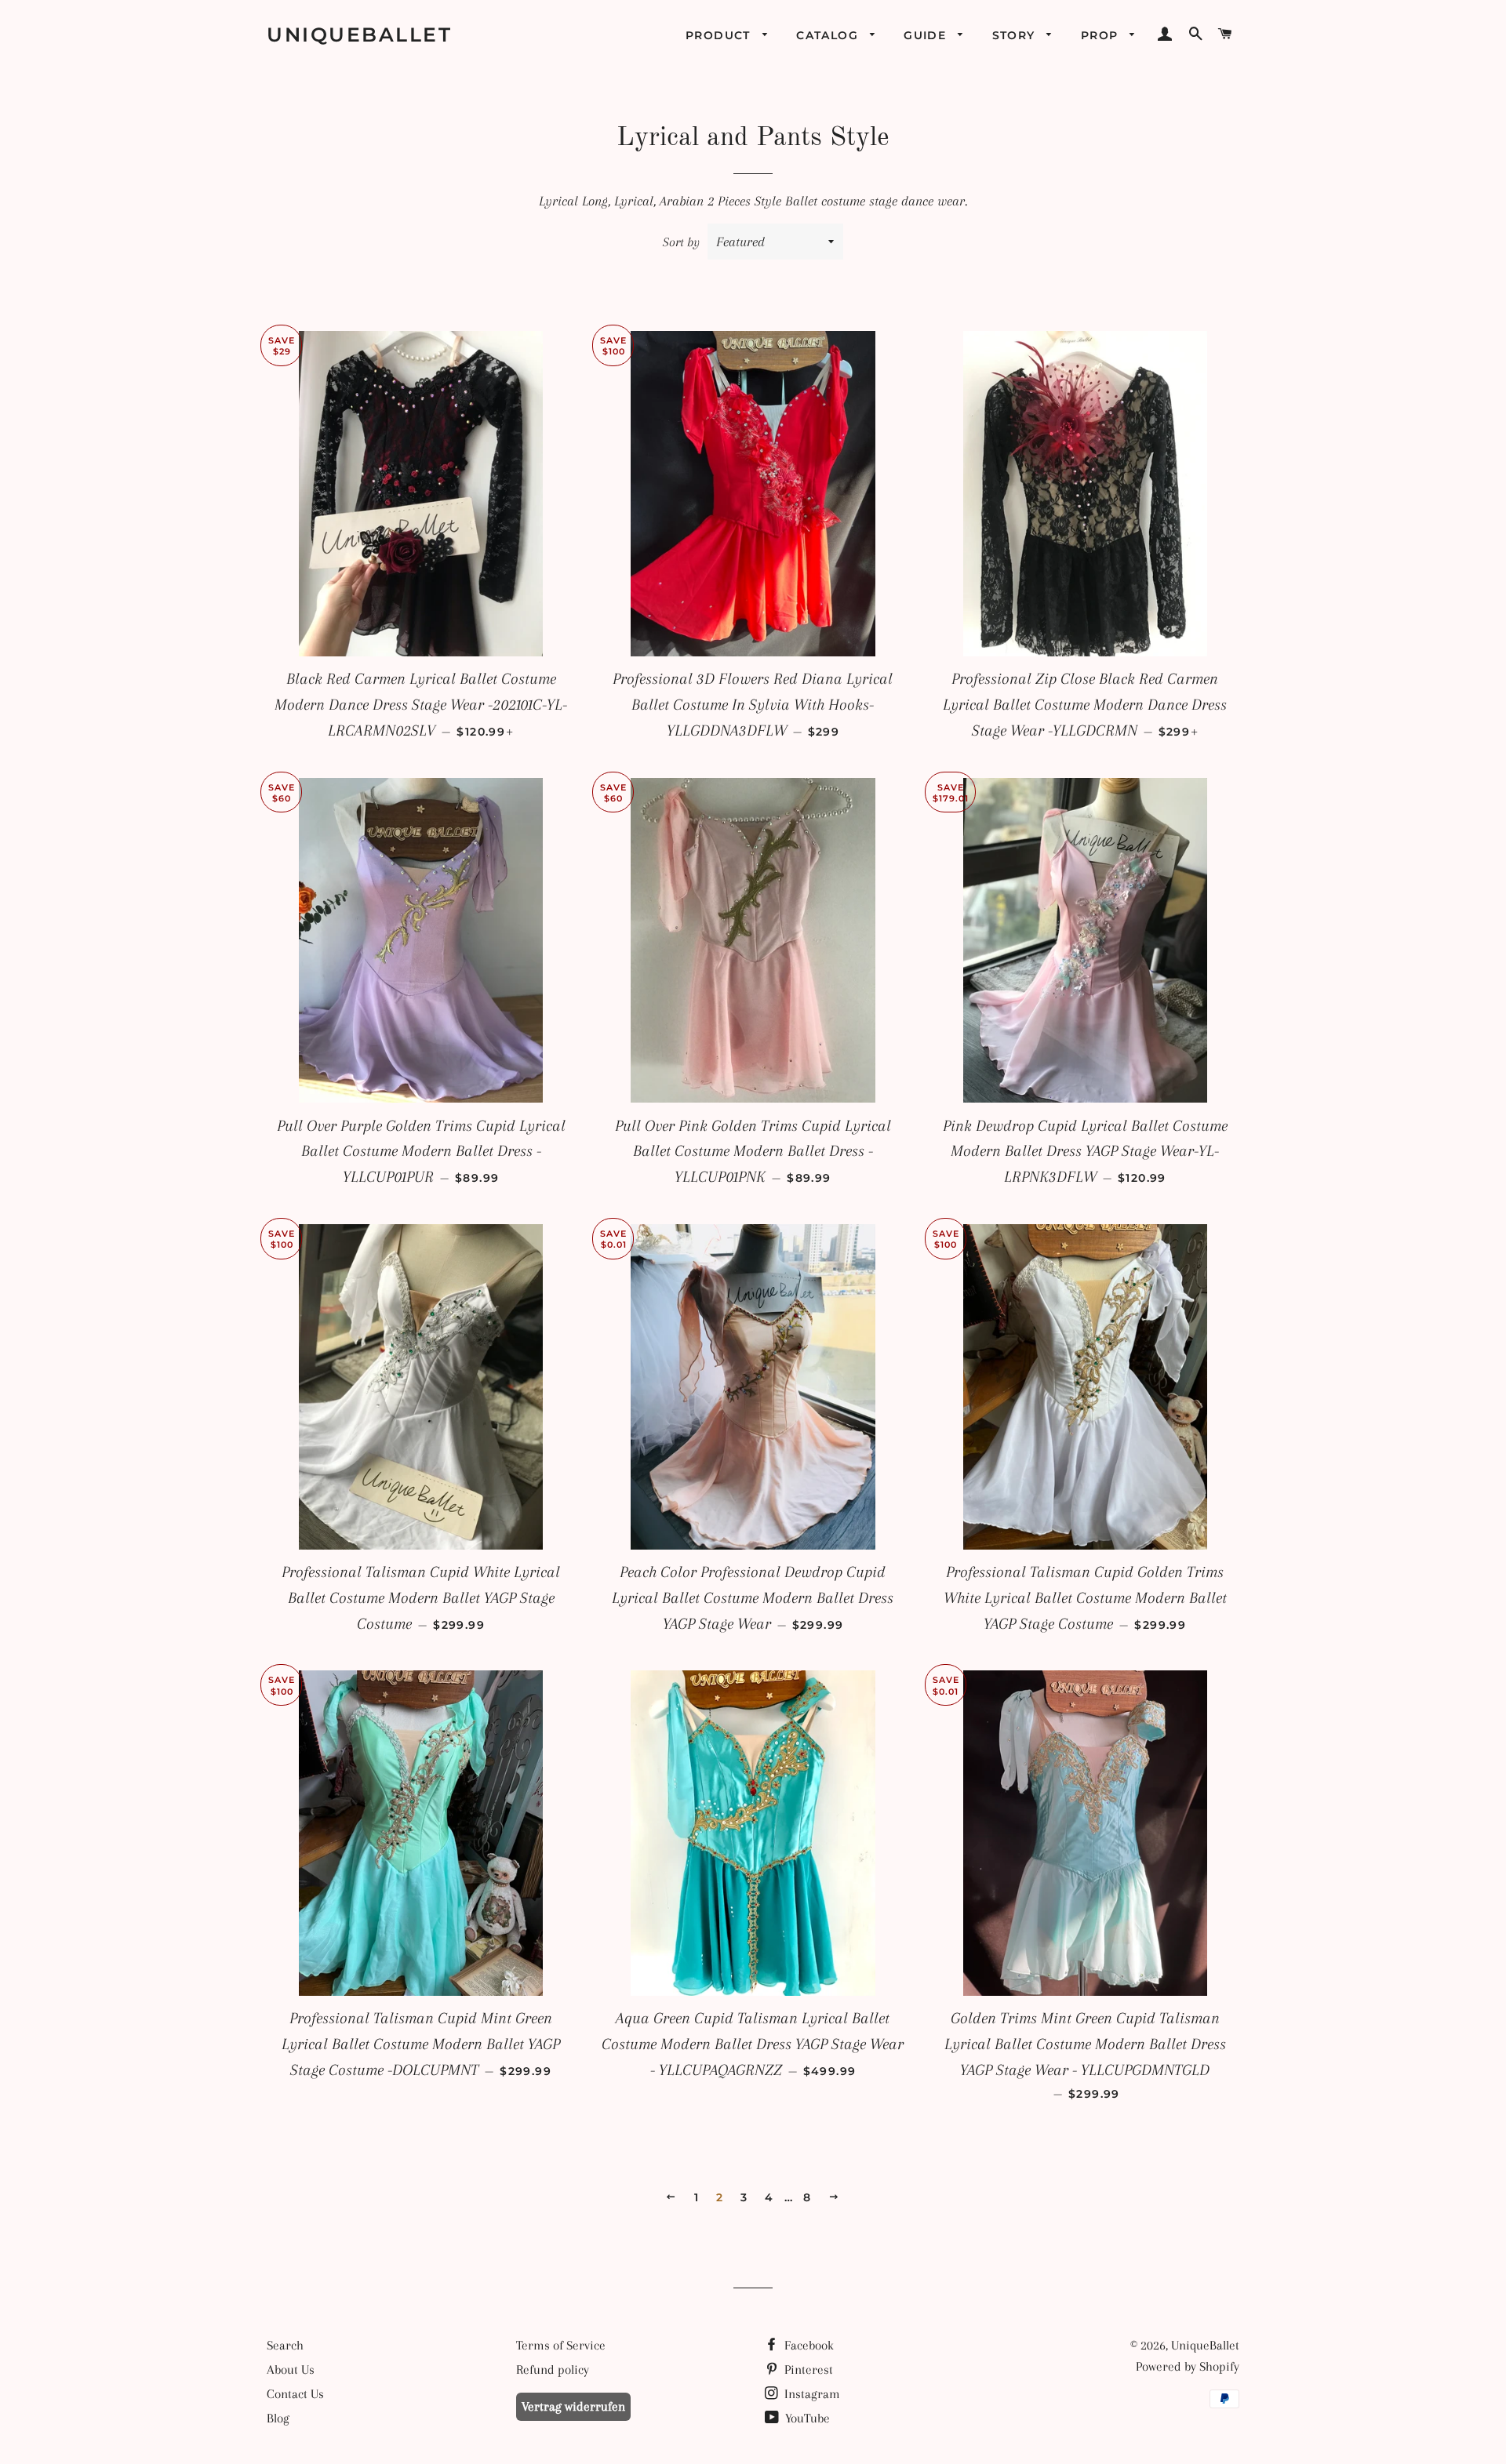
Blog (278, 2418)
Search (285, 2345)
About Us (291, 2370)
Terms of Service (561, 2345)
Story (1016, 35)
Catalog (829, 35)
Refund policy (553, 2370)
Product (720, 35)
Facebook (808, 2345)
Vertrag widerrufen (573, 2406)
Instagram (811, 2394)
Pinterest (807, 2370)
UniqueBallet (359, 35)
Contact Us (295, 2394)
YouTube (806, 2418)
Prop (1102, 35)
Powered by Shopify (1188, 2366)
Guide (927, 35)
